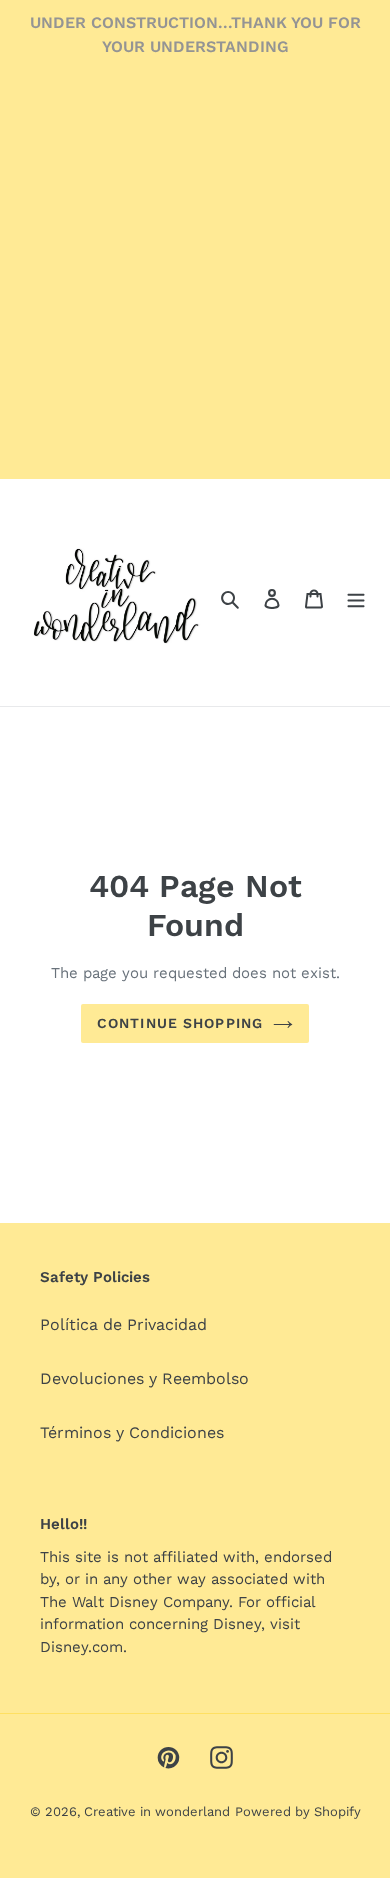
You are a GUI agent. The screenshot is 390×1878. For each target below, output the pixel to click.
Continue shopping (180, 1023)
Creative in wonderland (157, 1811)
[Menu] (356, 598)
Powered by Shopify (298, 1811)
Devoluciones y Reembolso (144, 1378)
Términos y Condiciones (132, 1432)
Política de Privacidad (123, 1324)
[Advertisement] (195, 284)
